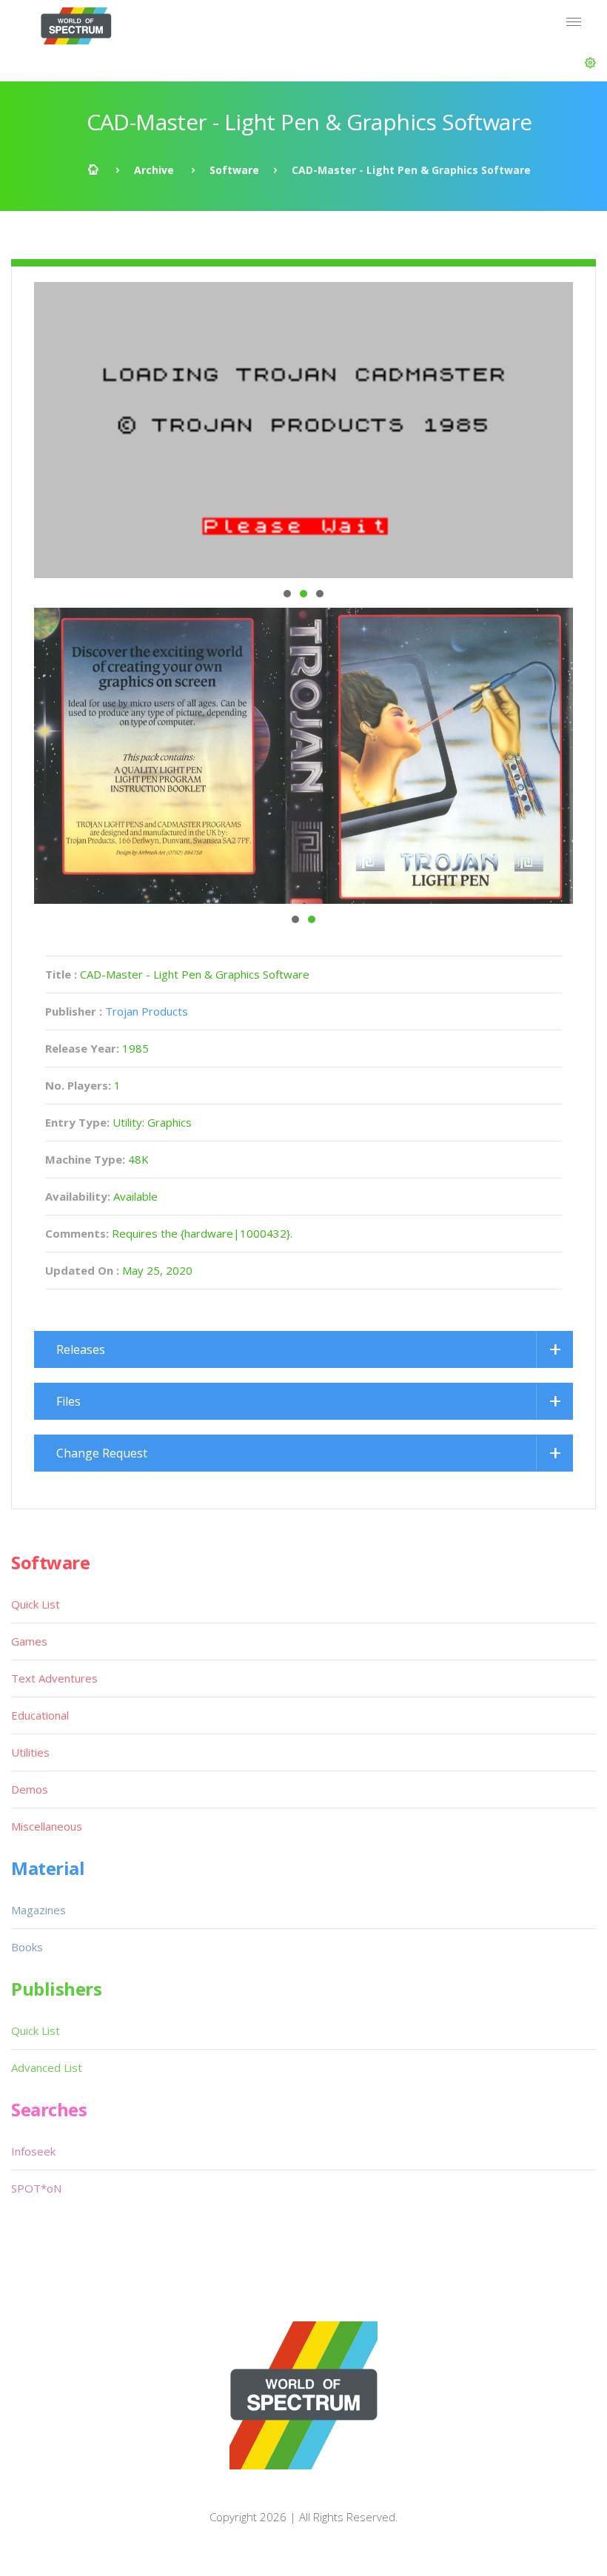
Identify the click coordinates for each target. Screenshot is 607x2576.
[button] (590, 63)
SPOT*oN (36, 2188)
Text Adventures (54, 1678)
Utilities (30, 1752)
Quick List (36, 1604)
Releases (81, 1349)
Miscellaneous (47, 1826)
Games (29, 1641)
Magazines (38, 1910)
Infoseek (33, 2151)
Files (68, 1401)
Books (27, 1947)
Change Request (102, 1453)
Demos (30, 1789)
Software (234, 170)
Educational (40, 1715)
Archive (154, 170)
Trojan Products (147, 1011)
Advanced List (47, 2067)
